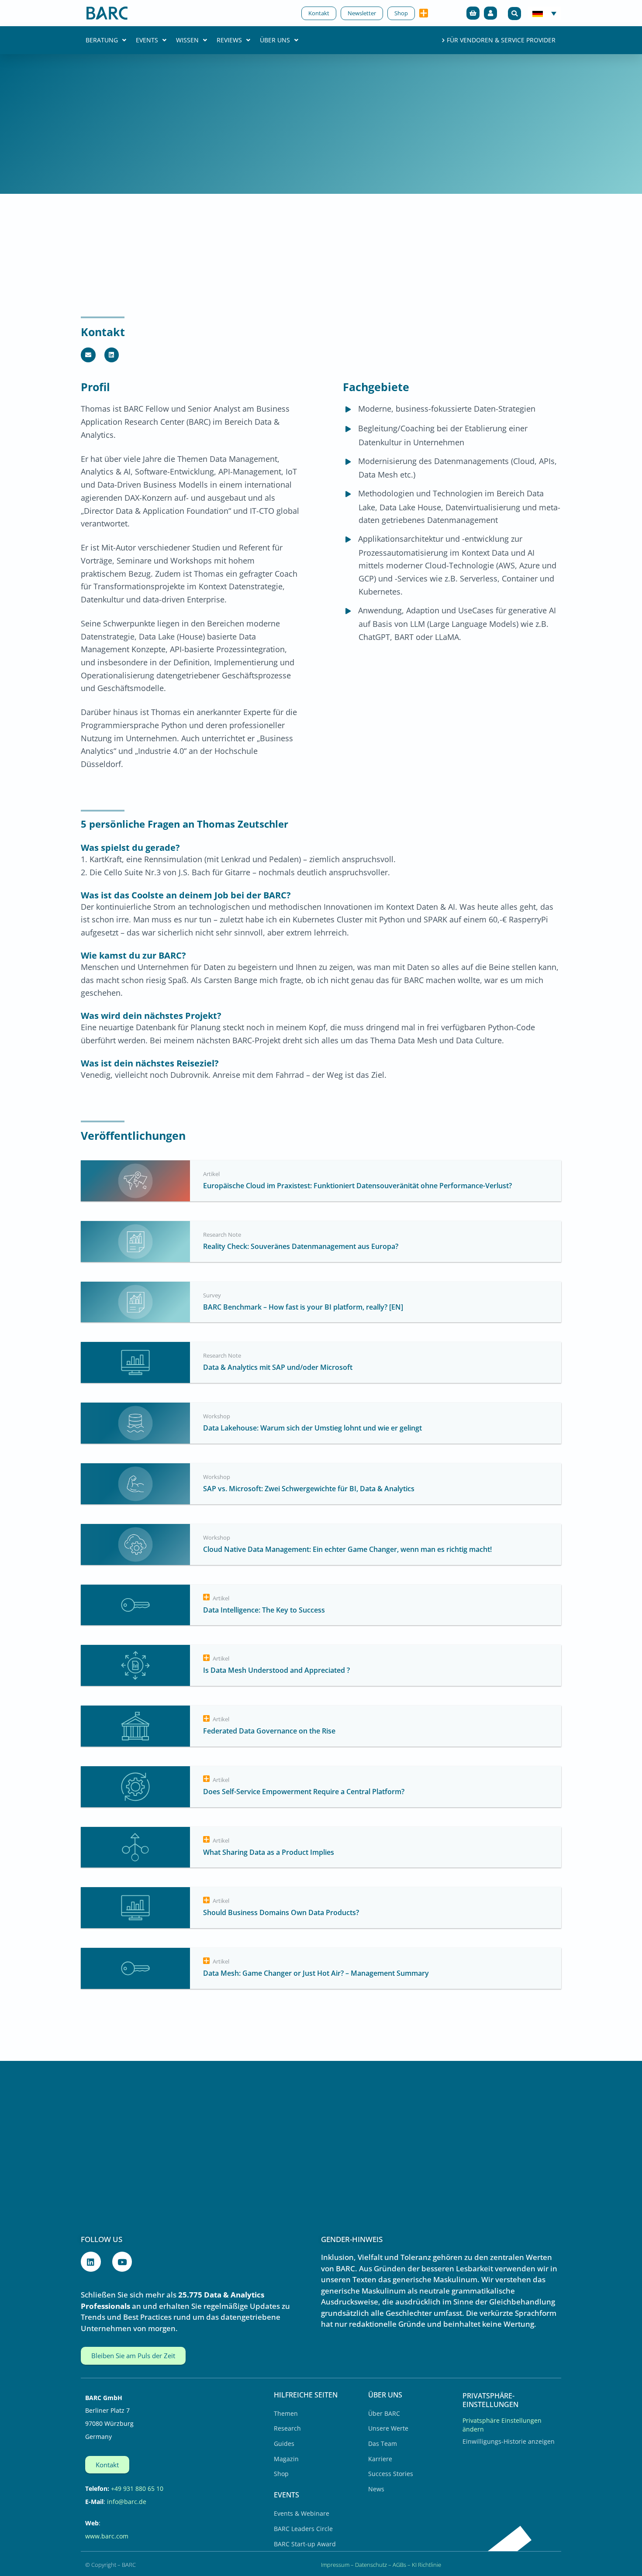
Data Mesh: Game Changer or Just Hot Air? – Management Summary (316, 1973)
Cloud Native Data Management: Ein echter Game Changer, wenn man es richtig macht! (347, 1549)
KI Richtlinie (426, 2565)
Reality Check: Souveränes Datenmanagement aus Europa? (301, 1246)
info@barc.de (127, 2502)
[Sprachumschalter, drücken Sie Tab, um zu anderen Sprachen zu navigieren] (544, 13)
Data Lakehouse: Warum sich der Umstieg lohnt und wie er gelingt (312, 1428)
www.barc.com (107, 2536)
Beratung (102, 40)
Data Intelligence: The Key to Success (264, 1610)
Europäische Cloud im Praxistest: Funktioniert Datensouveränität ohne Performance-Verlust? (358, 1186)
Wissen (187, 40)
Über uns (275, 40)
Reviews (229, 40)
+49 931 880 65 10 (137, 2488)
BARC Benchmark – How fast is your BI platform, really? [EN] (303, 1307)
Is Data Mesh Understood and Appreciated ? (276, 1670)
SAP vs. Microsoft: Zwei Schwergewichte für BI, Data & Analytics (309, 1489)
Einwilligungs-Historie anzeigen (509, 2441)
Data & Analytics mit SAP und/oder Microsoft (278, 1367)
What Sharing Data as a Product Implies (269, 1852)
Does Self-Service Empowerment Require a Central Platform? (304, 1792)
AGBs (399, 2565)
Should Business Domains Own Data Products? (281, 1912)
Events (147, 40)
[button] (514, 14)
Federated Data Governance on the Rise (269, 1731)
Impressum (335, 2565)
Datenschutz (371, 2565)
